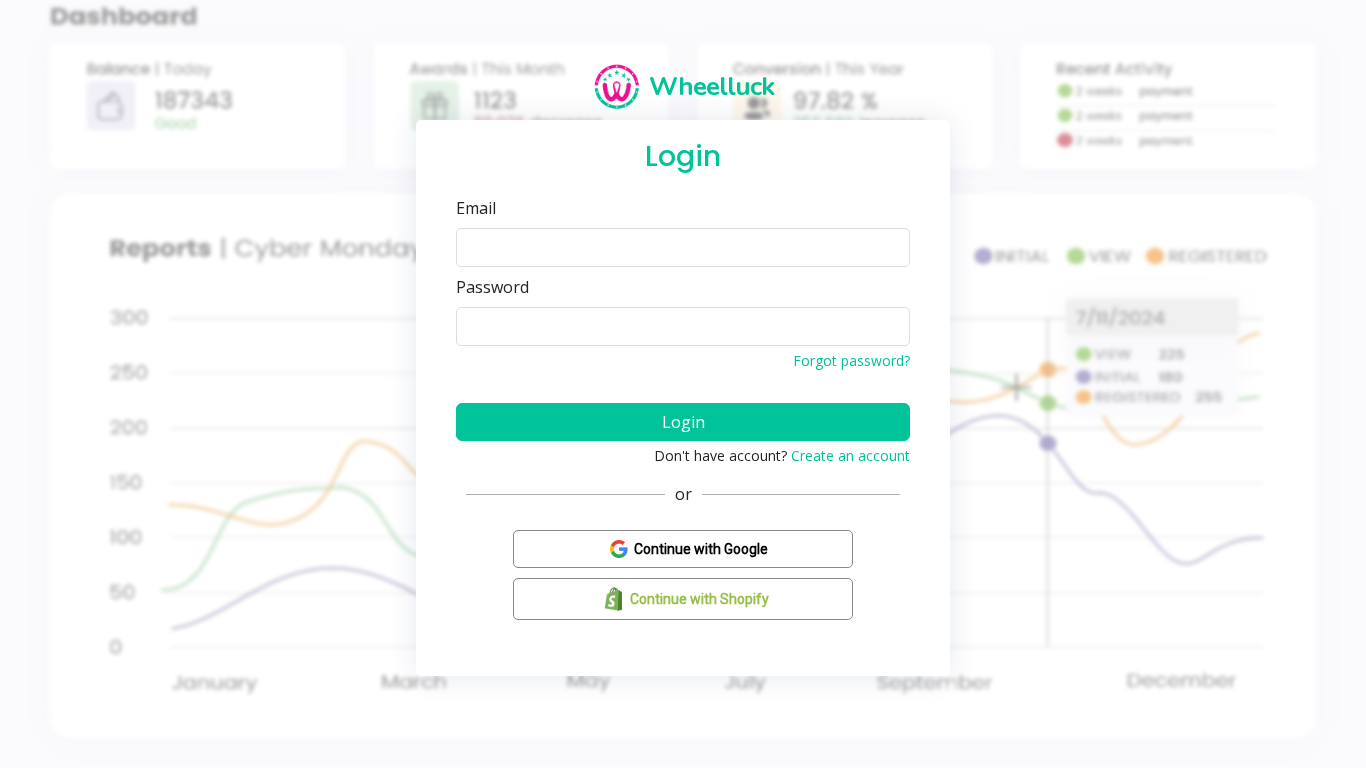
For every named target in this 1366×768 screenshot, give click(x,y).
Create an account (850, 455)
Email (476, 208)
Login (683, 422)
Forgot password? (851, 360)
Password (492, 287)
